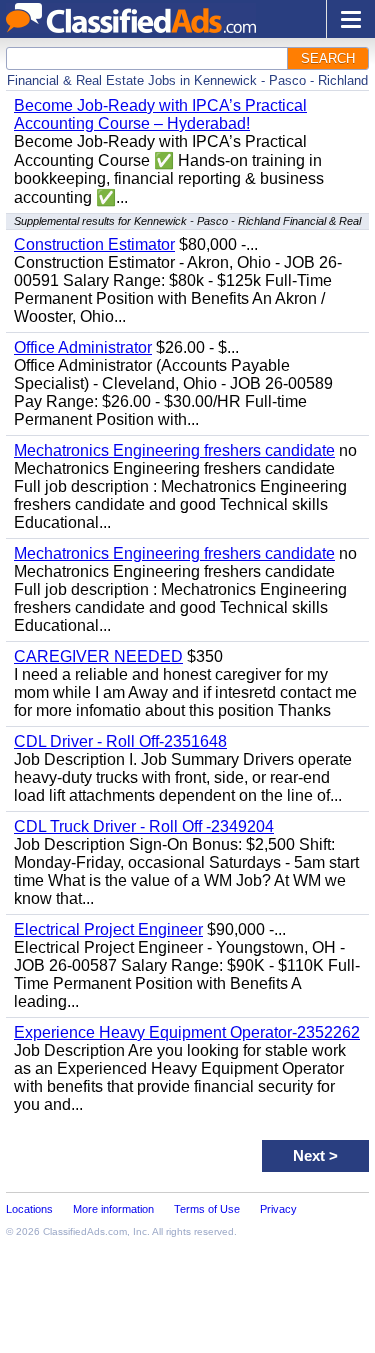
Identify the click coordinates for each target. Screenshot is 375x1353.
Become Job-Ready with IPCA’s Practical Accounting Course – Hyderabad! (160, 114)
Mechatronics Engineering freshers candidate (174, 450)
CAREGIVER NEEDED (98, 656)
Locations (29, 1209)
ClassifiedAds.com (85, 1231)
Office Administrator (83, 347)
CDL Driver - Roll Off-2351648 (120, 741)
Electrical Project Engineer (108, 929)
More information (113, 1209)
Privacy (278, 1209)
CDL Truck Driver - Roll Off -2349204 (144, 826)
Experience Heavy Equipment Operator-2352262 (187, 1032)
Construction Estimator (94, 244)
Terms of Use (207, 1209)
